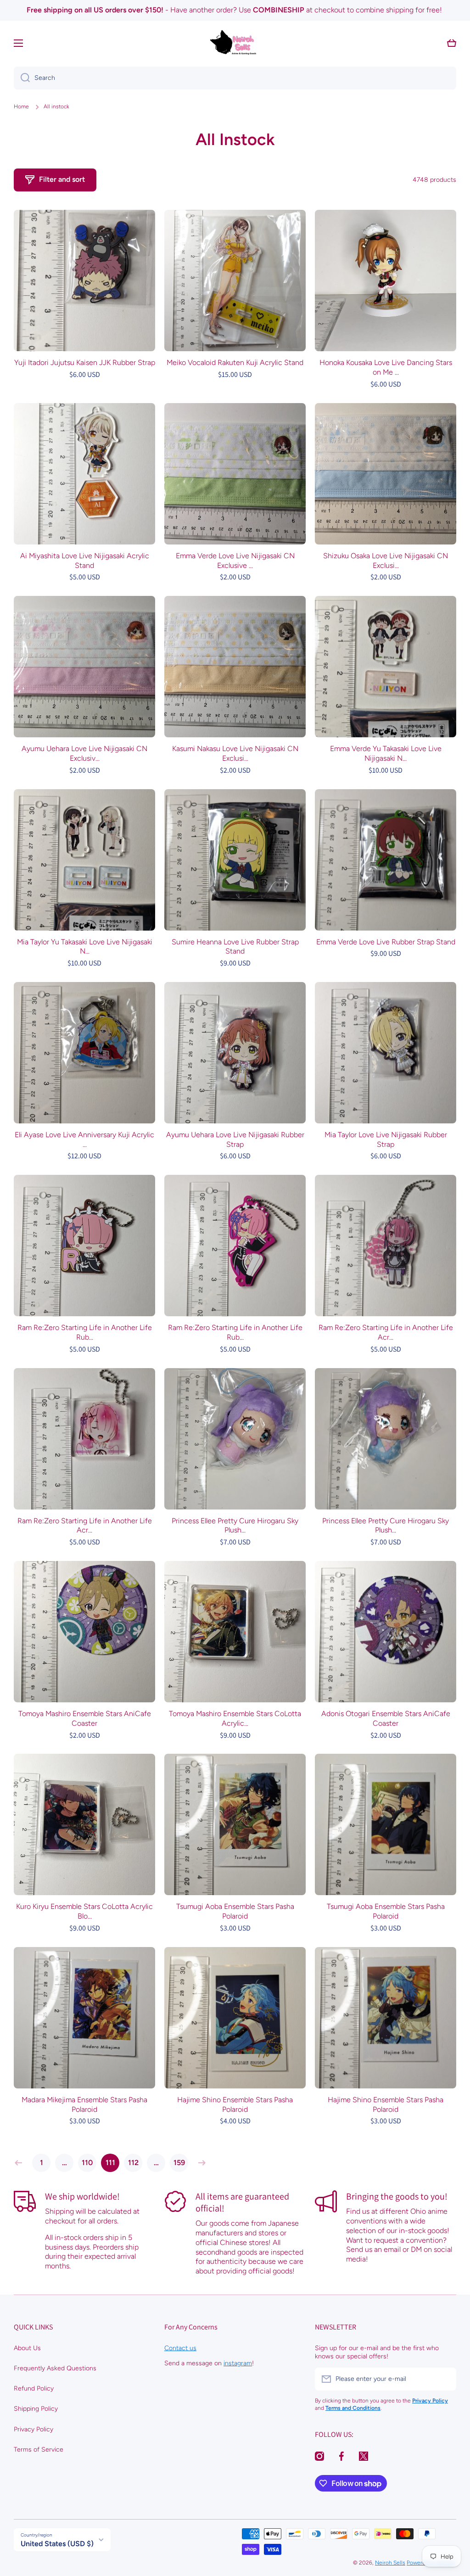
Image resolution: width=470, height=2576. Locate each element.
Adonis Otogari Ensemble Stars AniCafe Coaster (386, 1718)
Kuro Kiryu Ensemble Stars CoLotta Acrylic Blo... (84, 1911)
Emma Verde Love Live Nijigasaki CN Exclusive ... (235, 561)
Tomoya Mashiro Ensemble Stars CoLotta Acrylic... (235, 1718)
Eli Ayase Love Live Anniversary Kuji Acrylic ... (84, 1139)
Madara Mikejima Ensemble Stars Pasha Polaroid (84, 2105)
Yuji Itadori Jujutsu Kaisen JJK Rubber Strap (85, 362)
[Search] (22, 78)
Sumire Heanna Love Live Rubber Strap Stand (235, 947)
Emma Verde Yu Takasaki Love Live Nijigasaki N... (386, 753)
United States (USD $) (57, 2544)
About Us (27, 2348)
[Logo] (235, 43)
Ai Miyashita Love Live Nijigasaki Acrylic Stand (85, 561)
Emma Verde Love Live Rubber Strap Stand (386, 942)
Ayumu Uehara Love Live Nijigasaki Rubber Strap (235, 1139)
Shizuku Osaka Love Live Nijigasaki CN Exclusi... (386, 561)
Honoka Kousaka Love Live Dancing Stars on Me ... (386, 367)
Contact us (180, 2348)
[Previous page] (21, 2163)
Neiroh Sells (390, 2563)
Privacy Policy (34, 2429)
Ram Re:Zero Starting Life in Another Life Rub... (85, 1332)
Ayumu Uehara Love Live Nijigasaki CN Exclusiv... (84, 753)
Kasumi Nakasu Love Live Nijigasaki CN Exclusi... (235, 753)
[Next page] (200, 2163)
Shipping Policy (36, 2409)
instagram (238, 2363)
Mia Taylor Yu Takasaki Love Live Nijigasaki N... (85, 947)
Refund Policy (34, 2388)
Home (21, 107)
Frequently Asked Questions (55, 2368)
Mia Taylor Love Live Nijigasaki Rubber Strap (386, 1139)
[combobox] (235, 78)
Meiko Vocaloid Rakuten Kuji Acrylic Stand (235, 362)
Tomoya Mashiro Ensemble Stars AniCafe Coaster (85, 1718)
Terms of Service (39, 2450)
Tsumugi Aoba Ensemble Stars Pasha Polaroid (235, 1911)
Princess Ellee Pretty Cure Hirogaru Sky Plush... (235, 1526)
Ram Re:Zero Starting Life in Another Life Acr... (386, 1332)
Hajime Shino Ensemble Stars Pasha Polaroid (235, 2105)
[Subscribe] (445, 2379)
